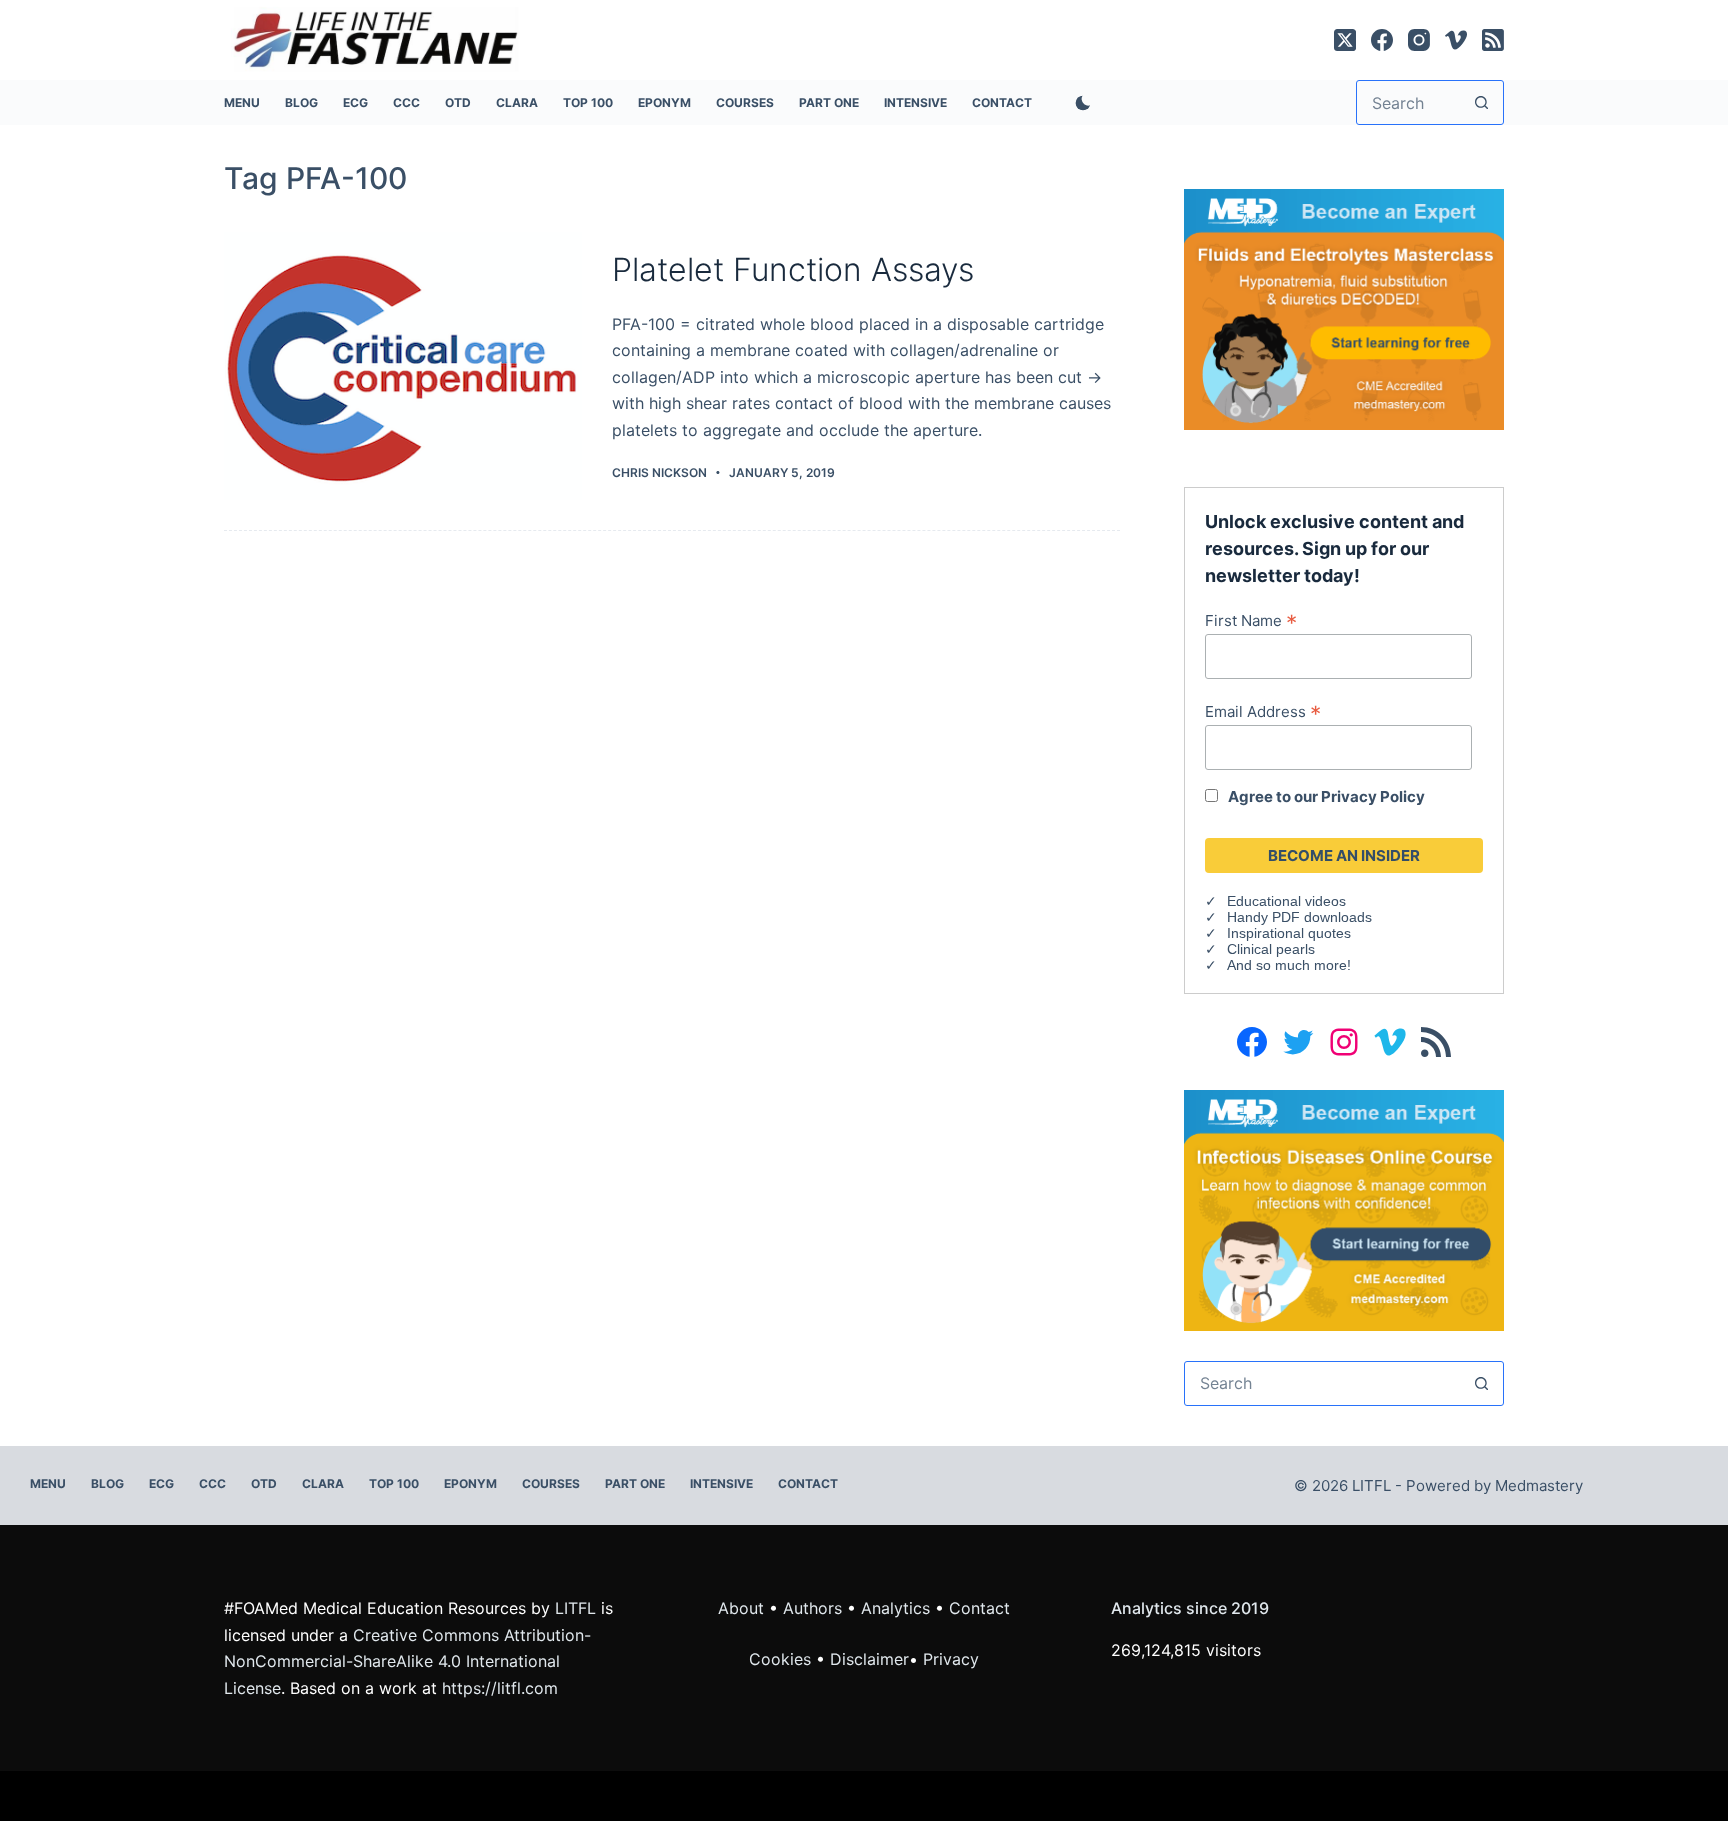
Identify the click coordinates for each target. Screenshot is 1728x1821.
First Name (1251, 620)
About (741, 1608)
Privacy (951, 1659)
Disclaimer (869, 1659)
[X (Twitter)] (1345, 40)
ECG (355, 102)
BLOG (301, 102)
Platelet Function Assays (793, 269)
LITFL (575, 1608)
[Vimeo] (1456, 40)
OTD (458, 102)
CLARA (517, 102)
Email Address (1263, 711)
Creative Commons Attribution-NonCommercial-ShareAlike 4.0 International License (407, 1661)
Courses (745, 102)
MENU (242, 102)
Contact (1002, 102)
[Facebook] (1382, 40)
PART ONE (829, 102)
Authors (812, 1608)
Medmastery (1539, 1485)
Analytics (895, 1608)
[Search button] (1481, 102)
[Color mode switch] (1079, 103)
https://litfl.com (500, 1688)
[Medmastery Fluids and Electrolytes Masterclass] (1344, 308)
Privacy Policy (1373, 796)
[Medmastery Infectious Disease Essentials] (1344, 1209)
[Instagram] (1419, 40)
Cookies (782, 1659)
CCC (406, 102)
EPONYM (664, 102)
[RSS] (1493, 40)
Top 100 (588, 102)
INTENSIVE (915, 102)
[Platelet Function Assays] (403, 366)
